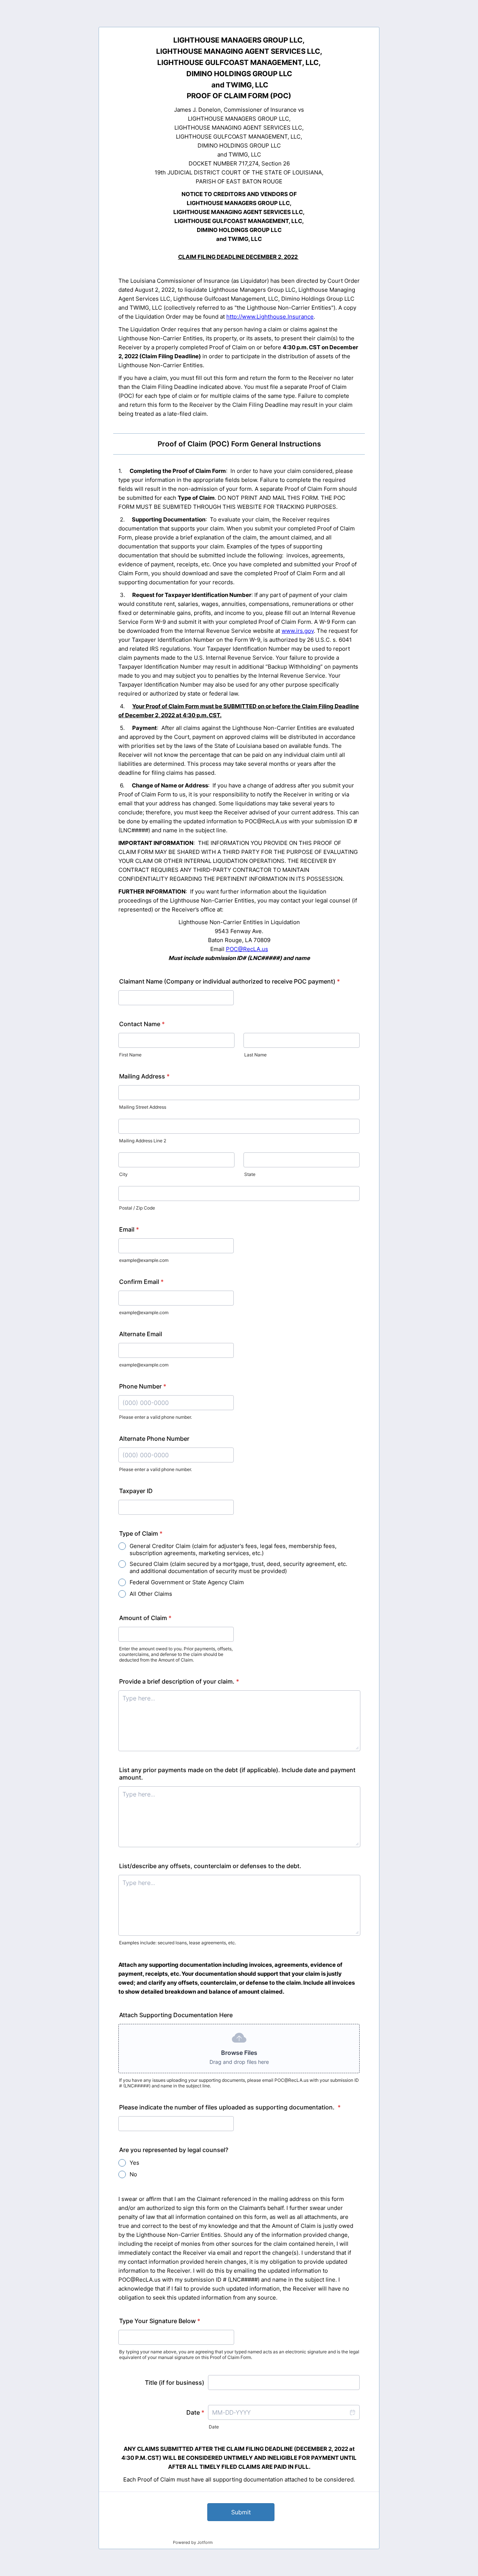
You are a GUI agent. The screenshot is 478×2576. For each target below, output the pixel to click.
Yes (134, 2163)
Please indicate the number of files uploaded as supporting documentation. (230, 2107)
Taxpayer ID (136, 1491)
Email (129, 1229)
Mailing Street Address (143, 1107)
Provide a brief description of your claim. (179, 1681)
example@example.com (144, 1260)
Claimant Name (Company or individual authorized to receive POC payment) (229, 981)
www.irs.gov (298, 631)
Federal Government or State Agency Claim (187, 1582)
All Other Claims (151, 1594)
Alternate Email (141, 1334)
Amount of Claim (145, 1618)
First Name (130, 1055)
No (133, 2174)
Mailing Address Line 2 (143, 1141)
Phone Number (143, 1386)
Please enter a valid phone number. (156, 1417)
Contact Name (142, 1024)
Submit (241, 2512)
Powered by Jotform (193, 2542)
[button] (352, 2412)
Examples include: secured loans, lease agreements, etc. (178, 1943)
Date (214, 2427)
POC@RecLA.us (247, 949)
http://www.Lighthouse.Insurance (270, 317)
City (123, 1174)
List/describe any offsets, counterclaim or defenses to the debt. (210, 1866)
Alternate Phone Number (154, 1439)
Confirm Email (141, 1282)
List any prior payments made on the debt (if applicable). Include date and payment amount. (237, 1774)
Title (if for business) (175, 2383)
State (250, 1174)
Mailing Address (144, 1076)
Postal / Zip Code (137, 1208)
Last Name (255, 1055)
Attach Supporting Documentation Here (176, 2015)
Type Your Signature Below (160, 2321)
